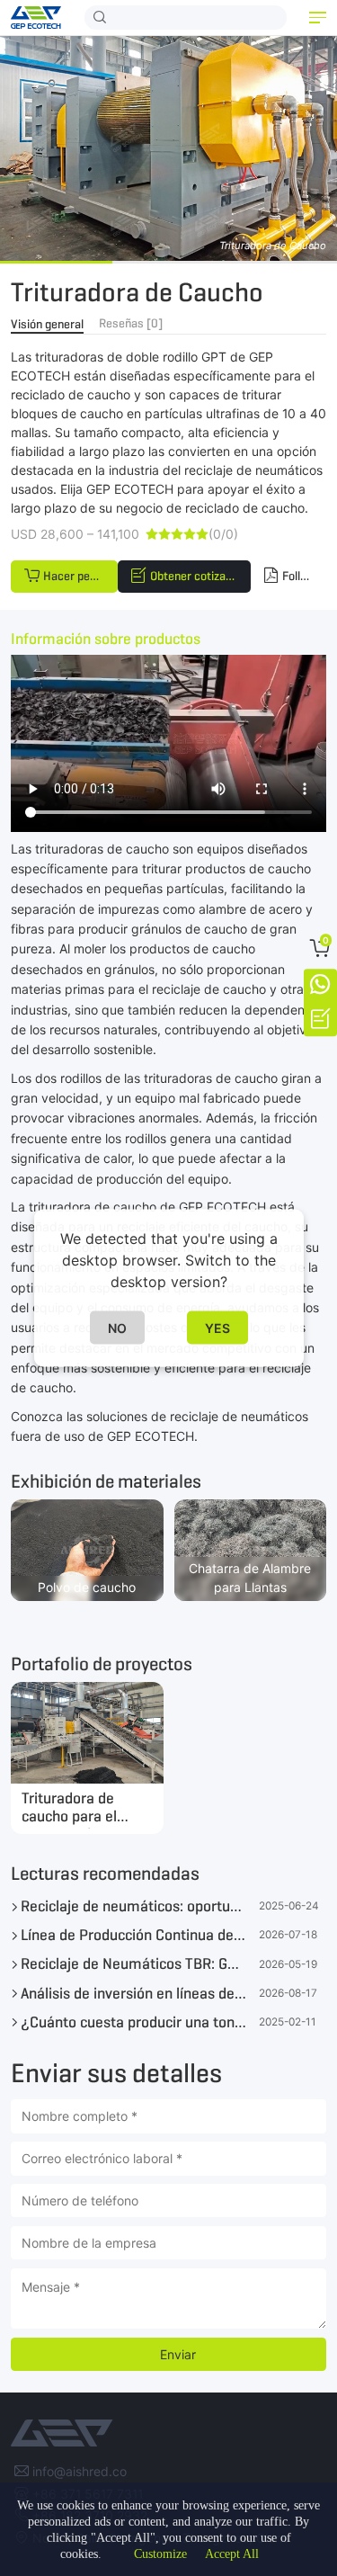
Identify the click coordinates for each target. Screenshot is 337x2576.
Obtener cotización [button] (199, 576)
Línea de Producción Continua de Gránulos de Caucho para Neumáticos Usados (133, 1935)
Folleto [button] (300, 576)
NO (117, 1328)
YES (217, 1328)
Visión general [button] (47, 324)
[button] (318, 18)
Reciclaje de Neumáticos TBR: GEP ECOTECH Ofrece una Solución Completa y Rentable (133, 1963)
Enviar (178, 2354)
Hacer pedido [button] (77, 576)
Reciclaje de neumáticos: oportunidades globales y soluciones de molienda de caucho (133, 1906)
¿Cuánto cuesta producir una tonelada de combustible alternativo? (133, 2022)
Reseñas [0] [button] (131, 323)
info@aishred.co (80, 2471)
